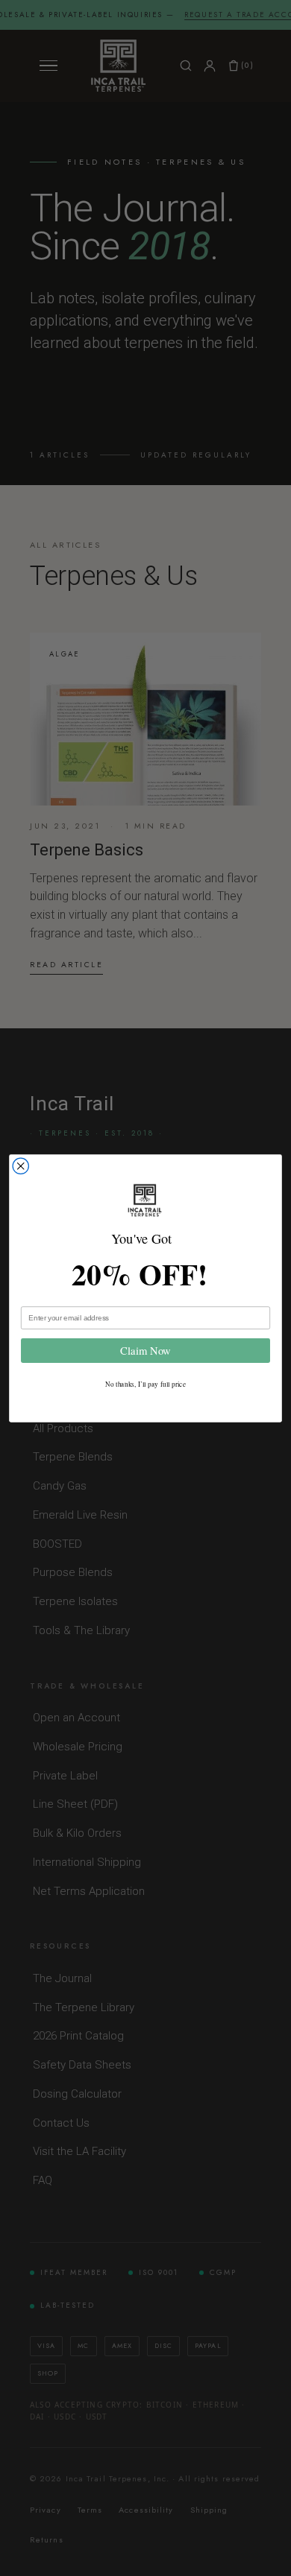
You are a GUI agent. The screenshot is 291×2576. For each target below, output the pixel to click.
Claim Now (145, 1350)
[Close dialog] (21, 1166)
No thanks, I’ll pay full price (145, 1383)
